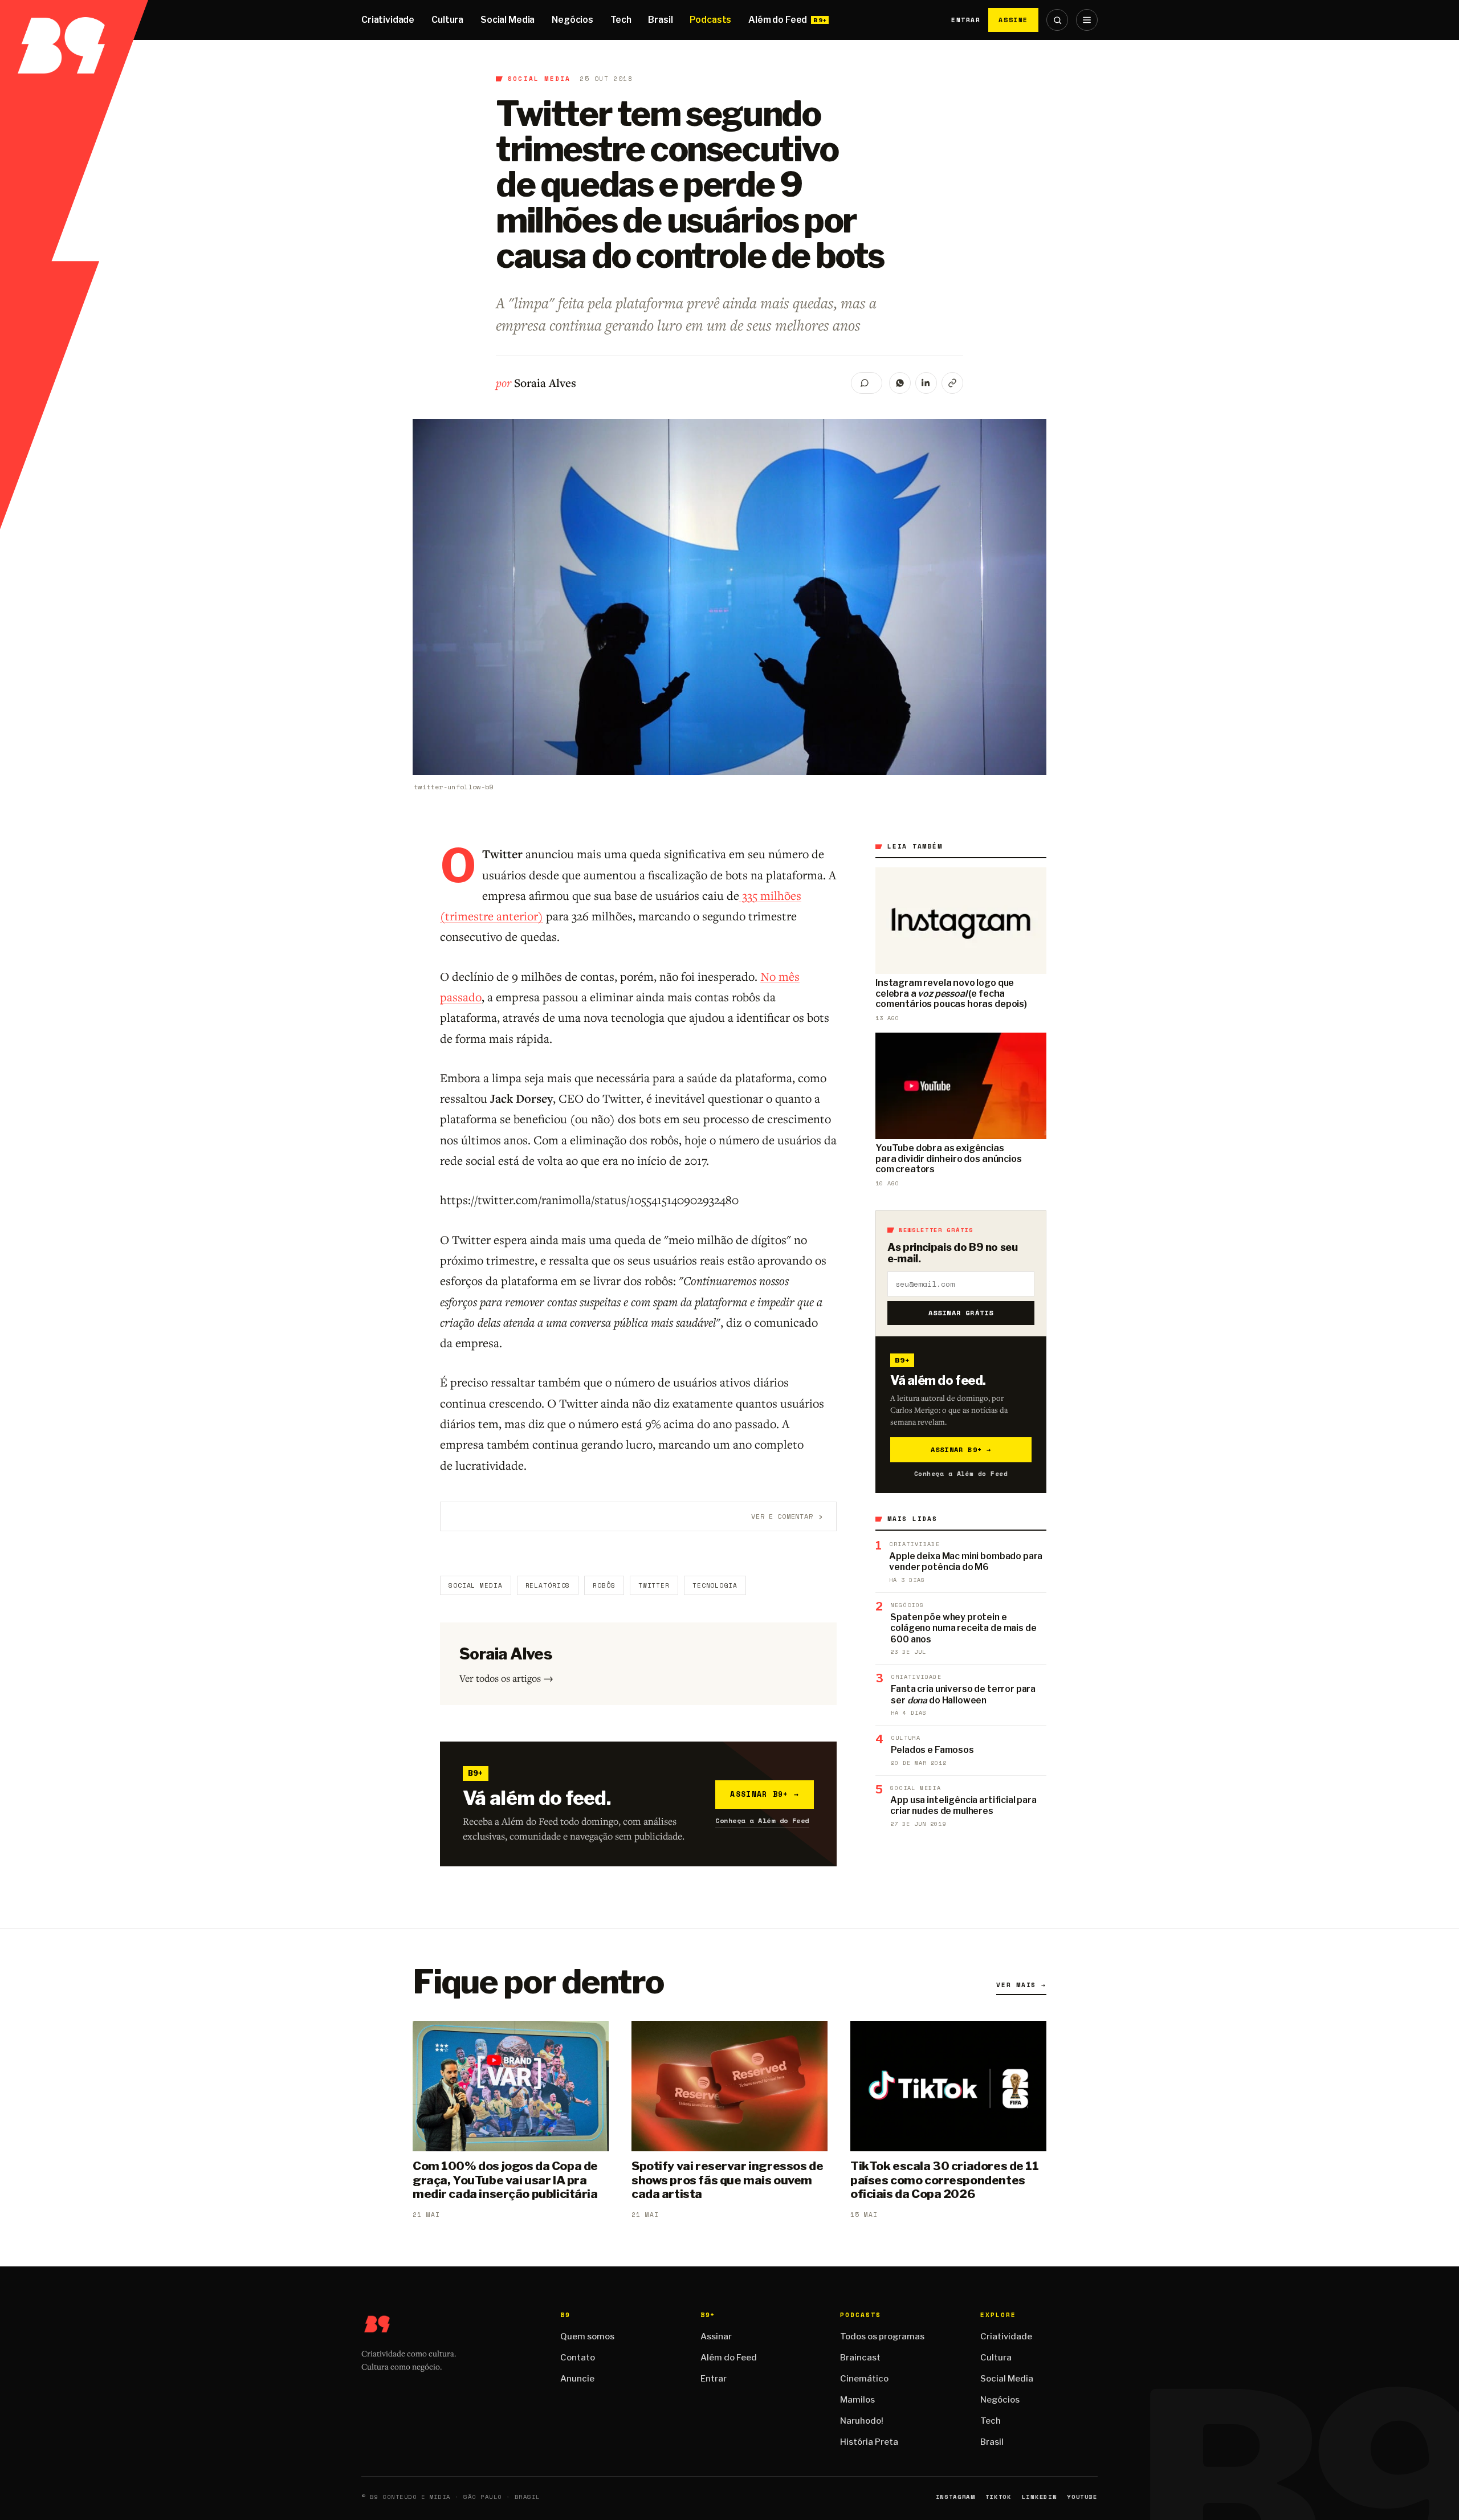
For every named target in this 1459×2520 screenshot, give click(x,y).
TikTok (999, 2497)
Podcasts (710, 20)
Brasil (660, 20)
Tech (621, 20)
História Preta (869, 2442)
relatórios (548, 1585)
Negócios (572, 20)
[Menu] (1087, 20)
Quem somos (587, 2336)
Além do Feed (778, 20)
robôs (604, 1585)
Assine (1013, 20)
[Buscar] (1057, 20)
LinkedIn (1039, 2497)
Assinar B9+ (765, 1794)
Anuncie (577, 2379)
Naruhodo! (862, 2421)
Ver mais (1021, 1985)
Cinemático (864, 2379)
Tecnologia (715, 1585)
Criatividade (388, 20)
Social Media (508, 20)
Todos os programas (882, 2336)
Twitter (654, 1585)
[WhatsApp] (900, 383)
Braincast (860, 2358)
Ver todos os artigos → (506, 1678)
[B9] (74, 20)
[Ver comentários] (867, 383)
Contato (578, 2358)
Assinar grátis (961, 1313)
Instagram (955, 2497)
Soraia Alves (545, 383)
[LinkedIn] (926, 383)
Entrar (966, 20)
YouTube (1082, 2497)
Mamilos (857, 2400)
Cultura (447, 20)
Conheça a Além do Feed (762, 1820)
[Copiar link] (952, 383)
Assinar (716, 2336)
